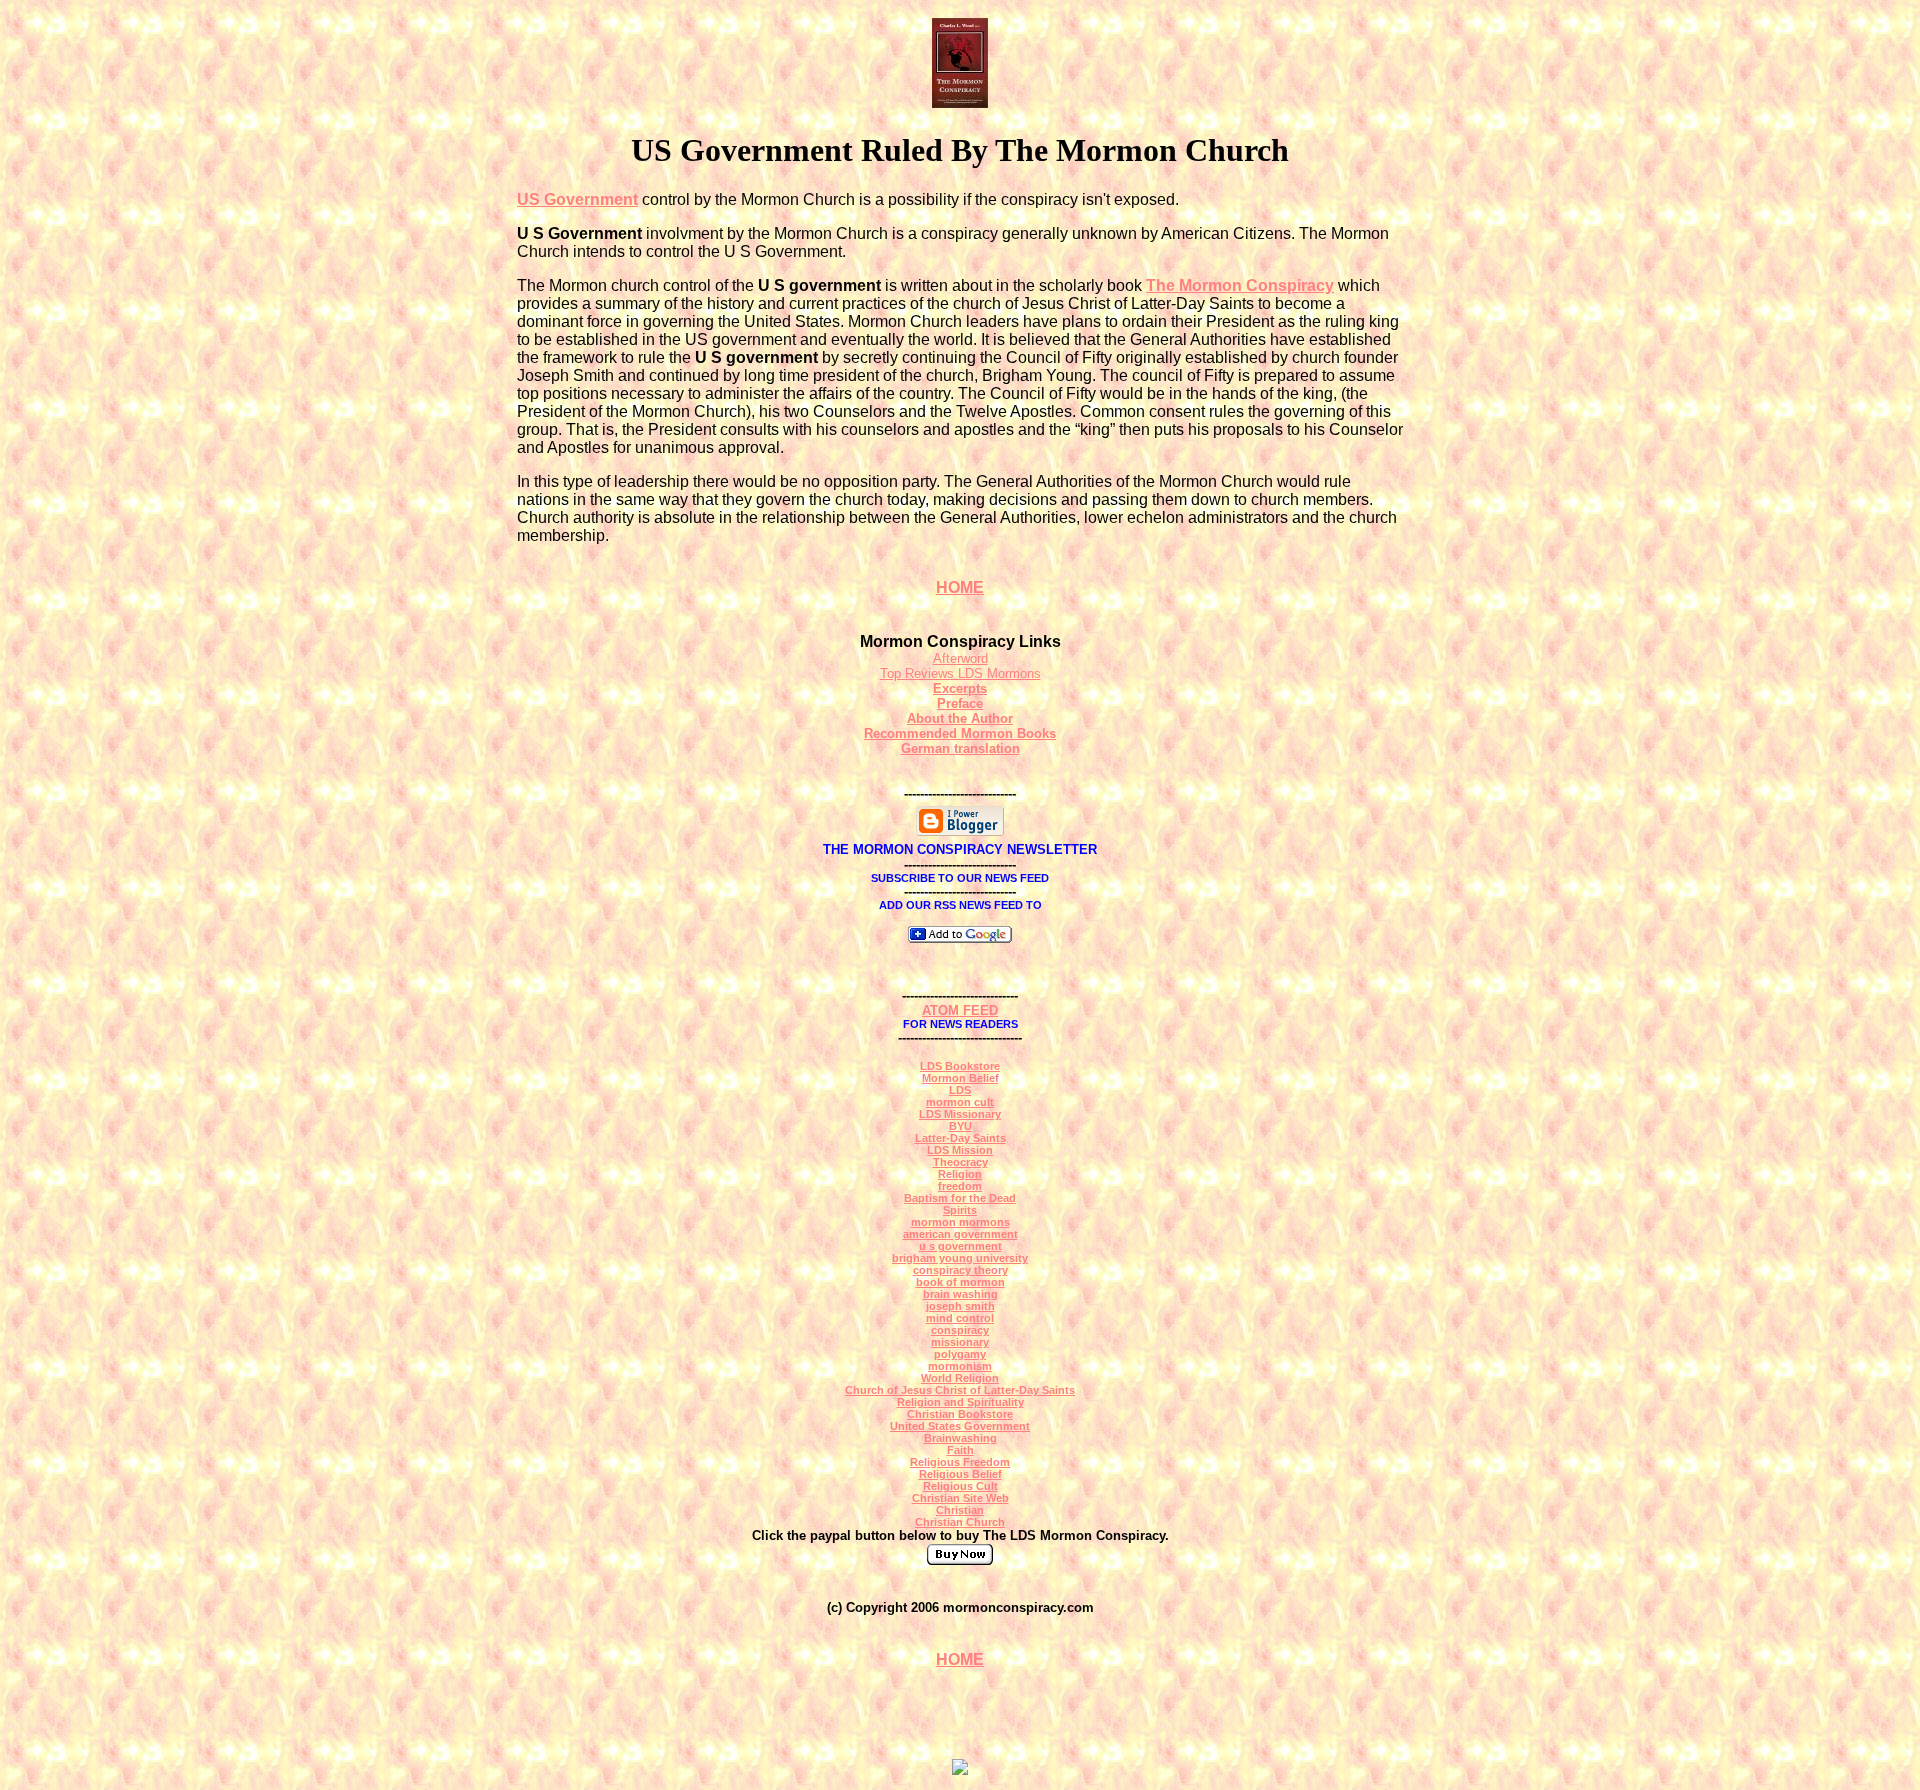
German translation (960, 748)
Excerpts (960, 688)
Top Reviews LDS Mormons (960, 673)
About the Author (960, 718)
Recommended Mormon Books (960, 733)
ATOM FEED (960, 1010)
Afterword (960, 658)
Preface (960, 703)
